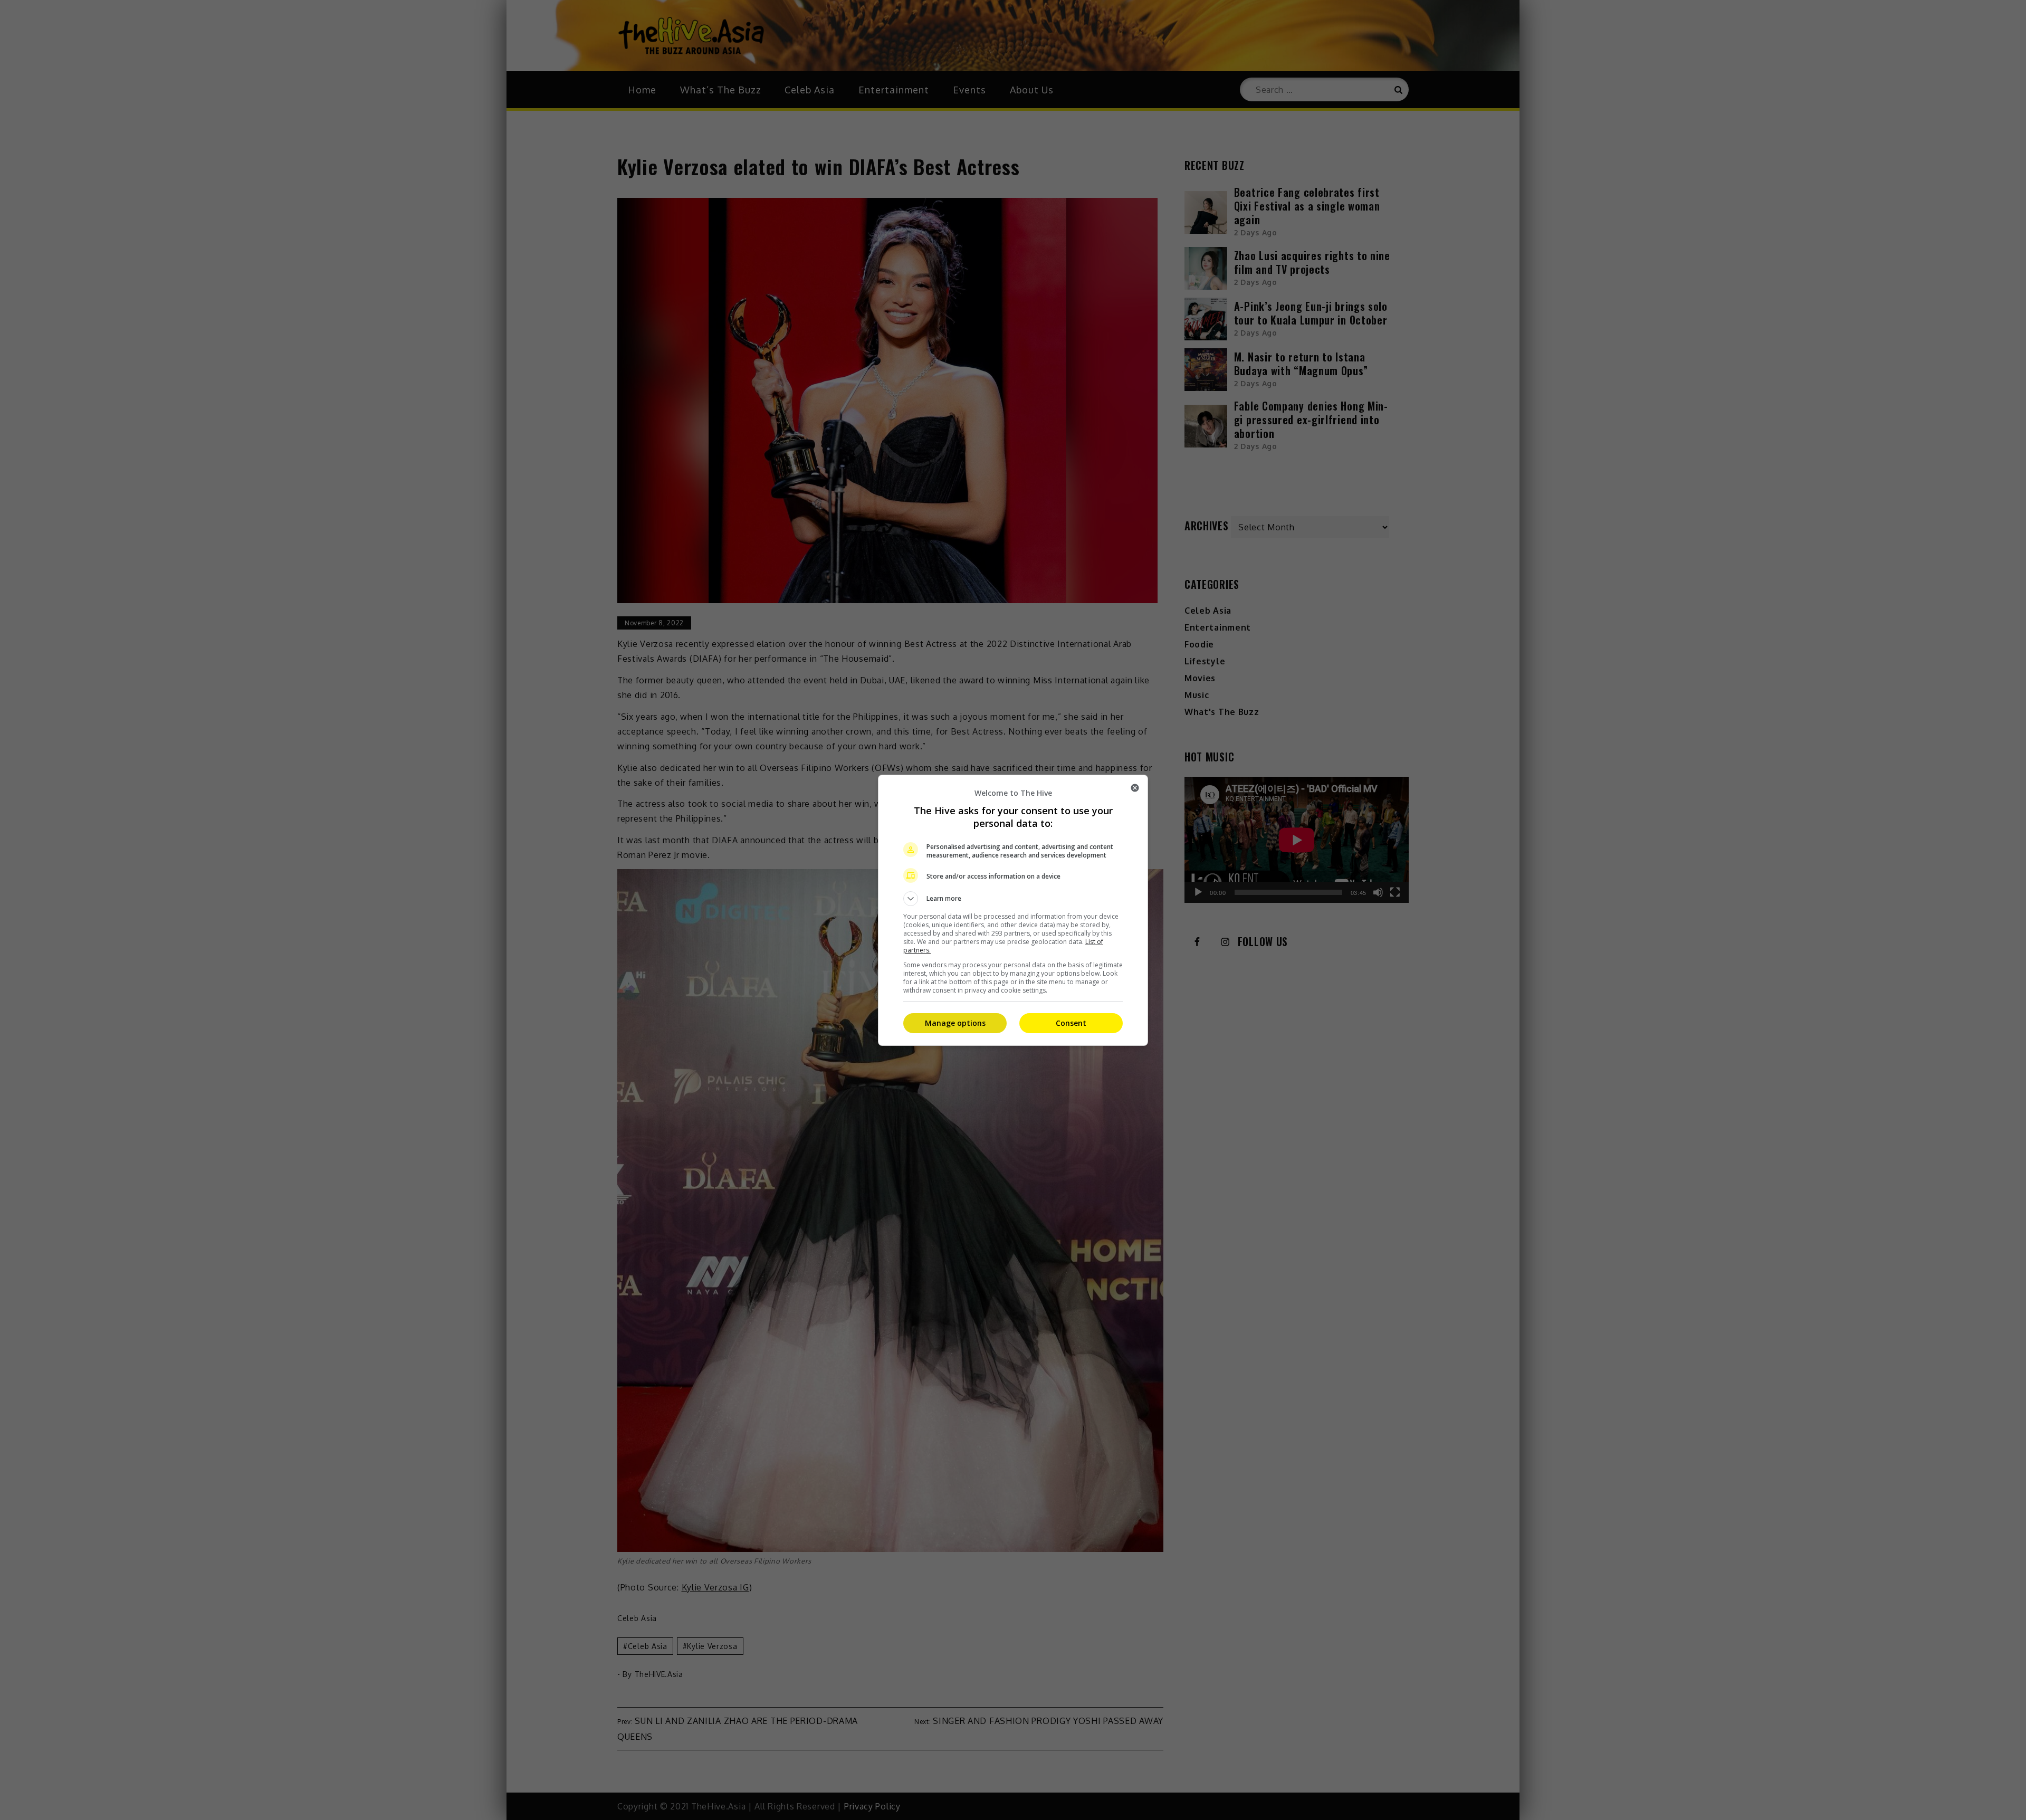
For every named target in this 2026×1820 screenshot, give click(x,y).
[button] (1013, 899)
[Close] (1135, 788)
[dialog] (1013, 910)
